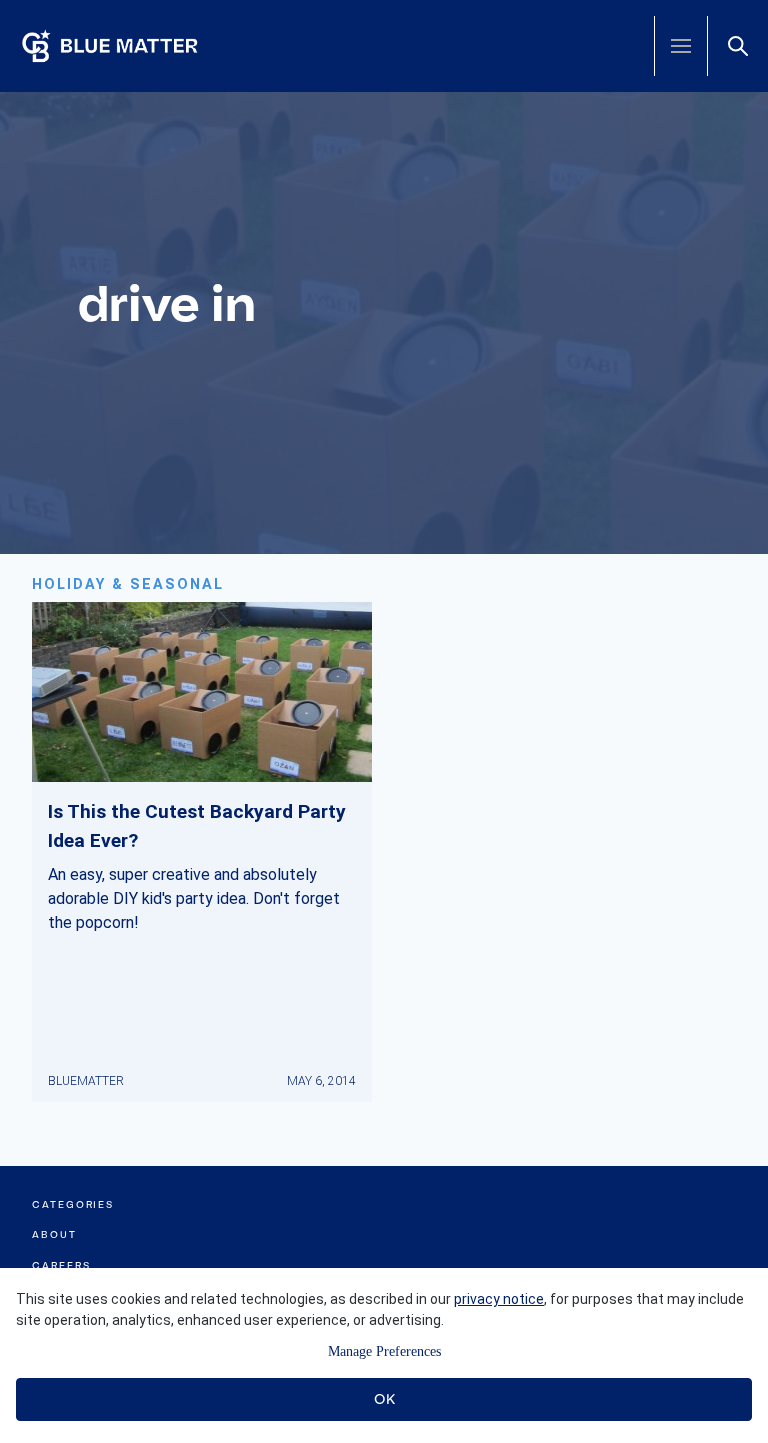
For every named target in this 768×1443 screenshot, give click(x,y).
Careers (61, 1265)
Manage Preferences (384, 1351)
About (54, 1234)
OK (384, 1399)
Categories (73, 1204)
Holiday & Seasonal (128, 584)
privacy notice (499, 1299)
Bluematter (86, 1081)
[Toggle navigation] (681, 46)
